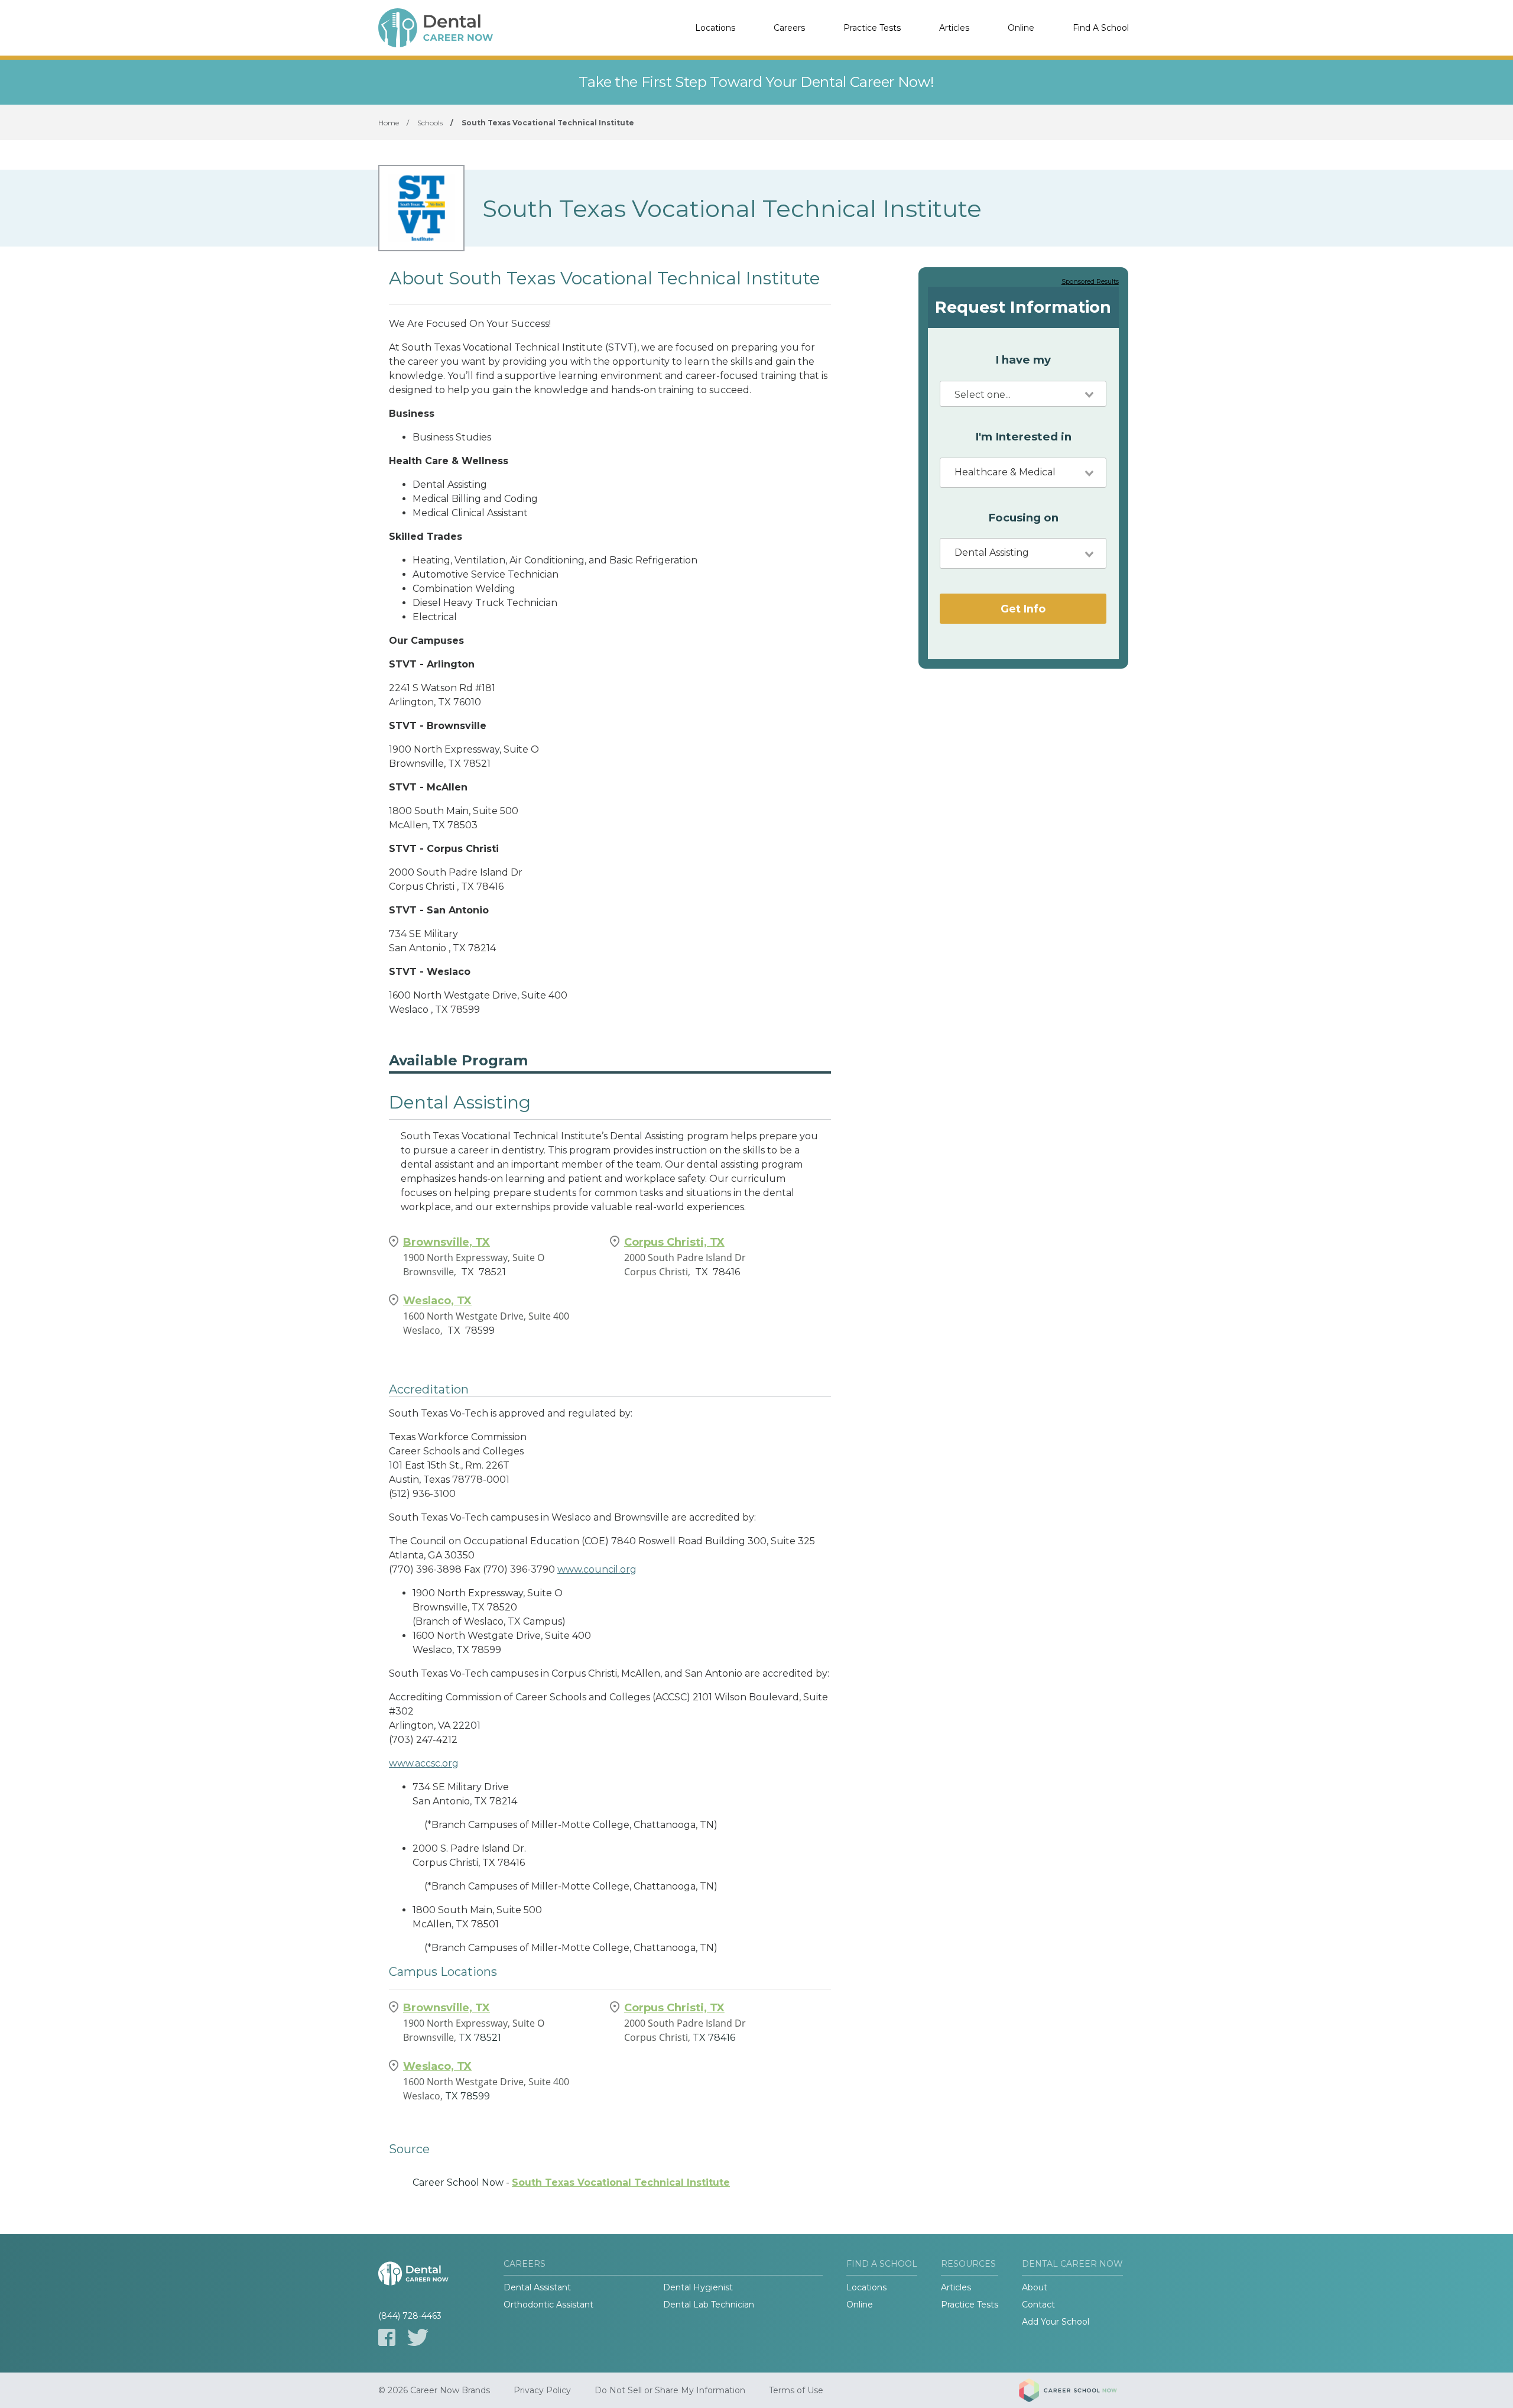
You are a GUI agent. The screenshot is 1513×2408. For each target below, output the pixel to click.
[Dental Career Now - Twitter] (418, 2337)
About (1035, 2287)
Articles (954, 28)
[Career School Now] (1077, 2390)
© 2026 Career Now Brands (434, 2390)
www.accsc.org (424, 1763)
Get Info (1023, 609)
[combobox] (1023, 394)
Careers (789, 28)
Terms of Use (796, 2390)
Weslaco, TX (437, 1301)
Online (1021, 28)
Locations (715, 28)
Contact (1038, 2305)
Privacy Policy (542, 2390)
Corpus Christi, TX (674, 1242)
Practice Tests (872, 28)
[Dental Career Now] (437, 28)
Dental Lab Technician (709, 2305)
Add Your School (1056, 2322)
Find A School (1101, 28)
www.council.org (597, 1569)
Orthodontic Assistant (548, 2305)
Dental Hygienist (698, 2287)
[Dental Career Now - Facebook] (387, 2337)
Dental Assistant (537, 2287)
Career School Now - (571, 2182)
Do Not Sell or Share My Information (670, 2390)
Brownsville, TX (447, 1242)
